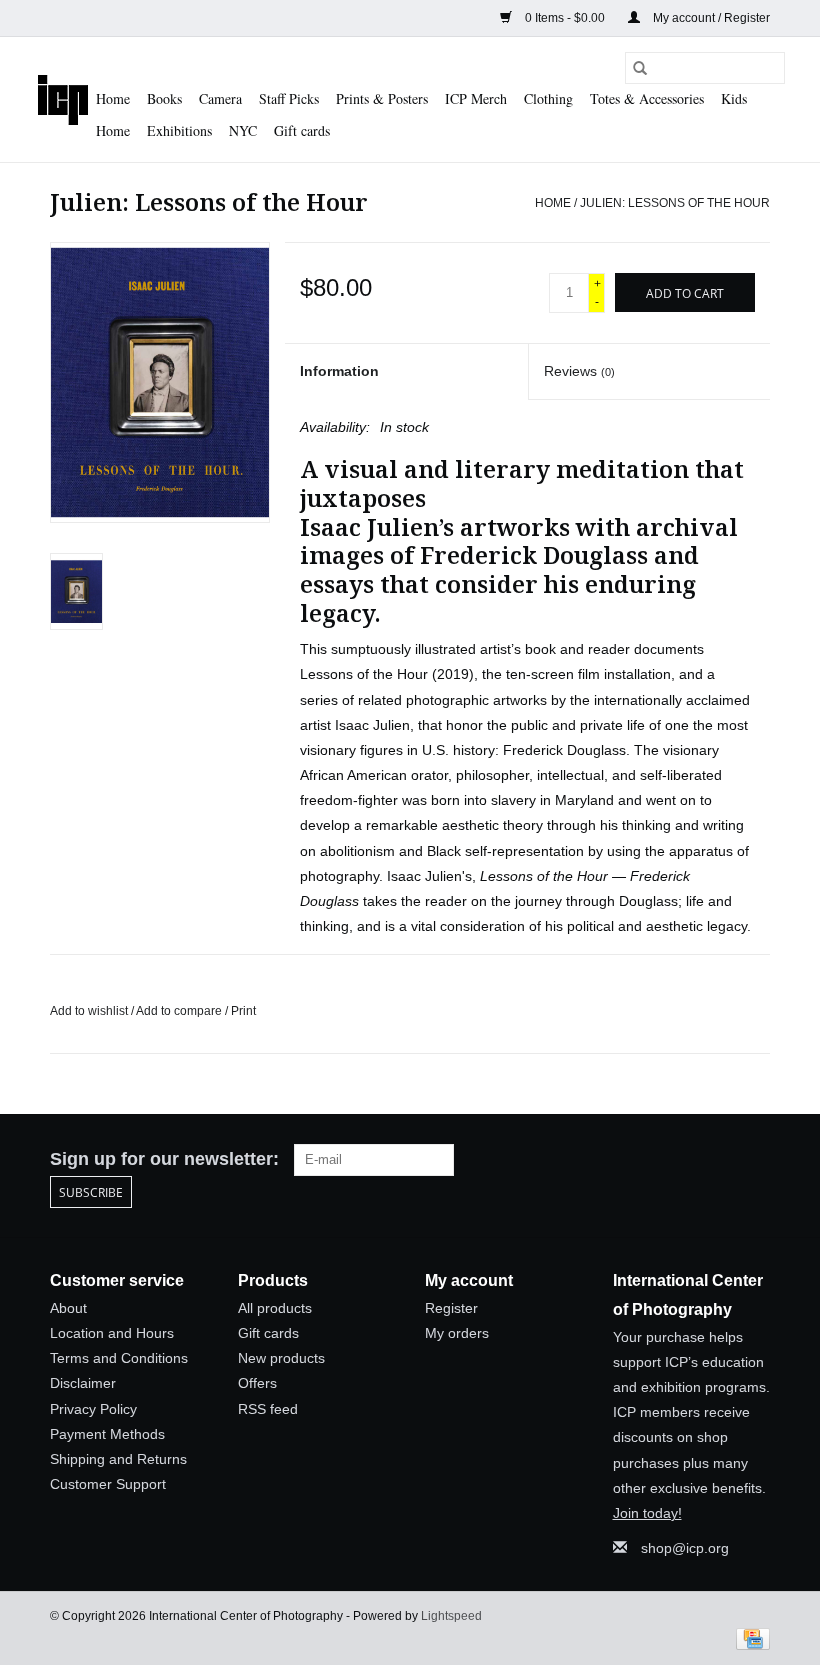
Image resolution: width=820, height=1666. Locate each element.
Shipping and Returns (118, 1459)
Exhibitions (179, 130)
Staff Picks (289, 98)
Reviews (579, 371)
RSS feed (268, 1409)
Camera (220, 98)
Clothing (548, 98)
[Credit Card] (749, 1638)
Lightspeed (451, 1616)
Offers (257, 1383)
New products (281, 1358)
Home (113, 98)
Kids (734, 98)
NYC (243, 130)
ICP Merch (476, 98)
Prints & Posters (382, 98)
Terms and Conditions (119, 1358)
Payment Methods (107, 1434)
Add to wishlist (90, 1011)
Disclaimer (83, 1383)
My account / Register (710, 18)
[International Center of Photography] (63, 99)
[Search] (640, 68)
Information (339, 371)
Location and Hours (112, 1333)
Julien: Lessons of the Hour (675, 203)
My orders (457, 1333)
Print (243, 1011)
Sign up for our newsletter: (164, 1159)
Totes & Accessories (647, 98)
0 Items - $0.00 (565, 18)
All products (275, 1308)
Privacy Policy (93, 1409)
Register (451, 1308)
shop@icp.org (685, 1548)
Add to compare (180, 1011)
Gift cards (302, 130)
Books (164, 98)
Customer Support (108, 1484)
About (68, 1308)
